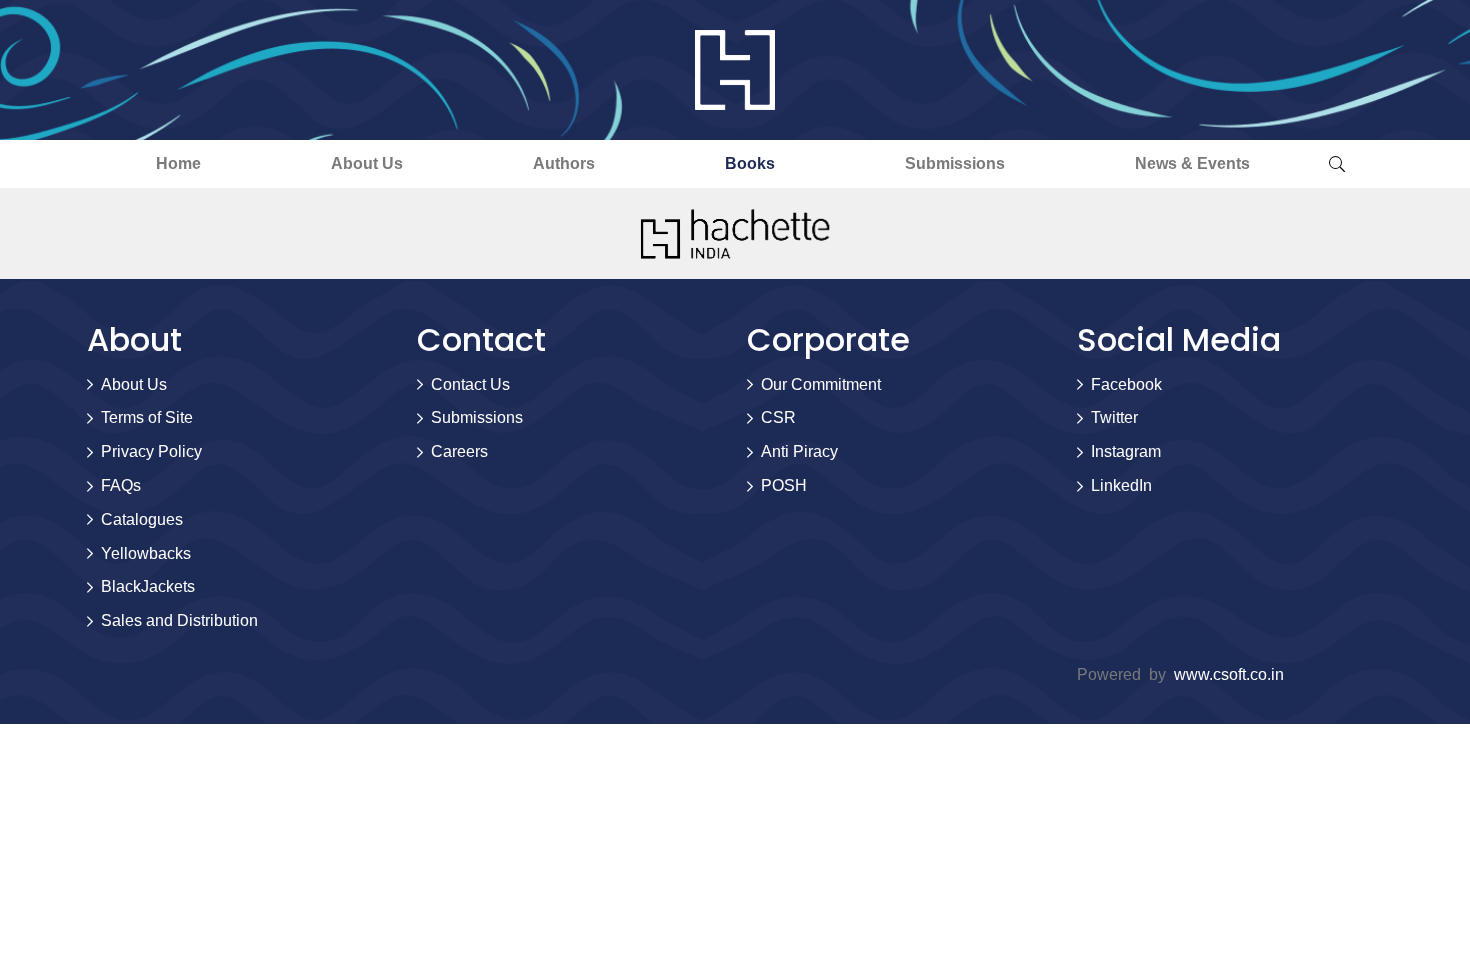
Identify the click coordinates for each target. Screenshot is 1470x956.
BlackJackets (148, 586)
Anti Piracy (799, 451)
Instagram (1126, 451)
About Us (367, 163)
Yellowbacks (146, 553)
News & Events (1192, 163)
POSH (784, 485)
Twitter (1114, 417)
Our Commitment (821, 384)
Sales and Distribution (179, 620)
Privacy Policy (151, 451)
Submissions (955, 163)
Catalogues (142, 519)
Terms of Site (147, 417)
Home (178, 163)
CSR (778, 417)
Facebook (1126, 384)
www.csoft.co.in (1229, 674)
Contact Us (470, 384)
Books (750, 163)
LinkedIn (1121, 485)
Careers (459, 451)
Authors (564, 163)
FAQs (121, 485)
